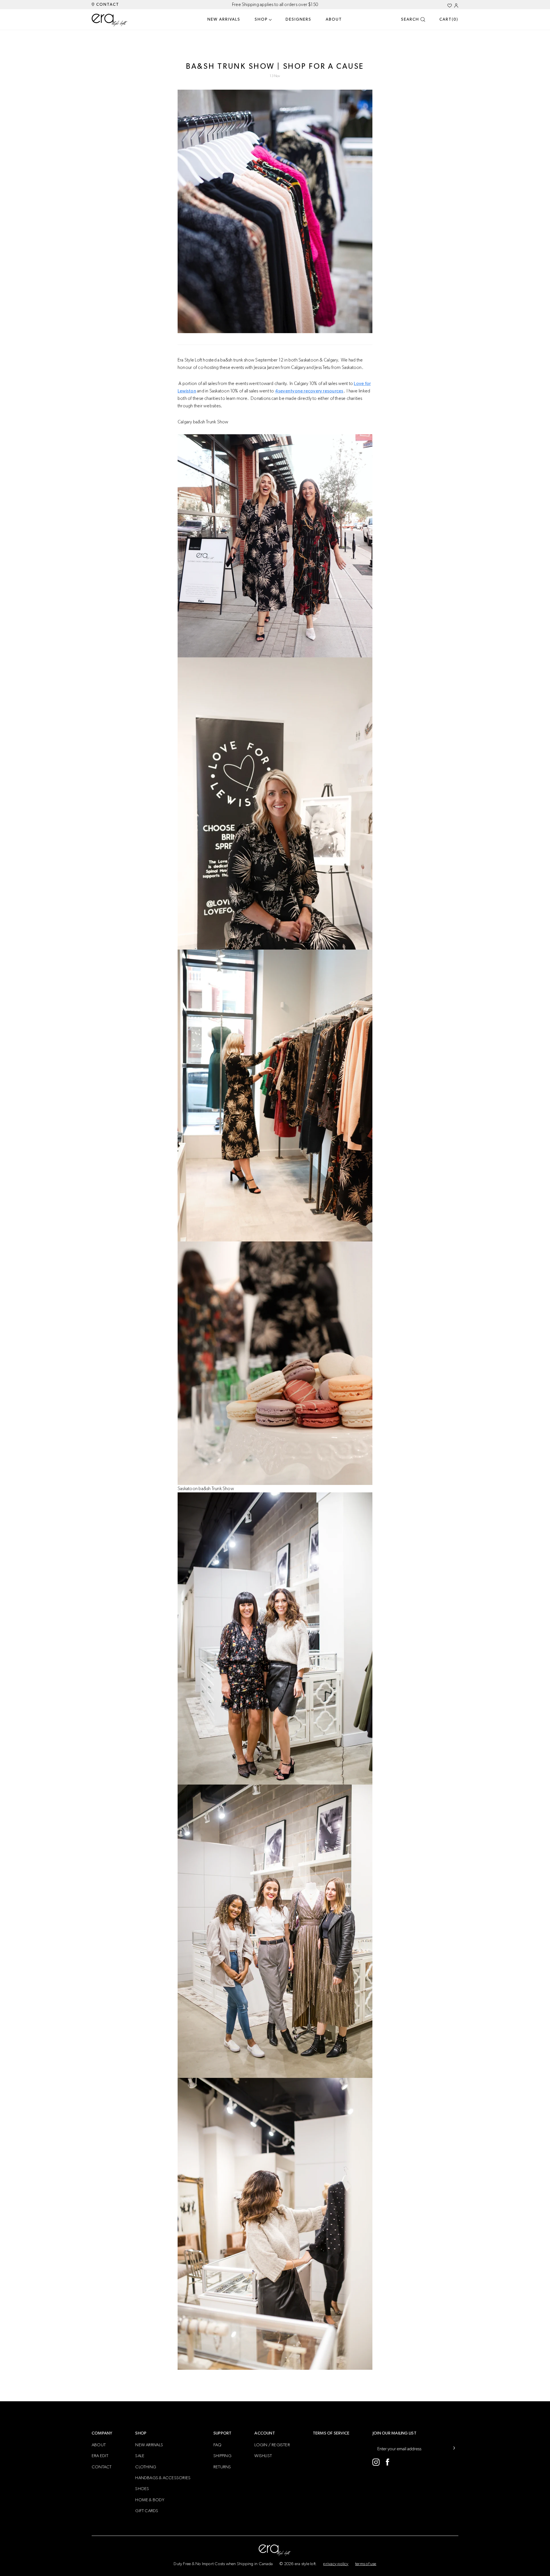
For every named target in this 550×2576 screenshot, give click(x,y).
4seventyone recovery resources (309, 391)
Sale (140, 2456)
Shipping (222, 2456)
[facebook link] (387, 2462)
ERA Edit (100, 2456)
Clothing (146, 2467)
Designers (298, 19)
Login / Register (272, 2445)
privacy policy (336, 2564)
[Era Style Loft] (110, 20)
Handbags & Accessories (163, 2478)
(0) (449, 19)
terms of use (366, 2564)
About (334, 19)
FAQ (218, 2445)
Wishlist (263, 2456)
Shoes (142, 2489)
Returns (222, 2467)
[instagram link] (376, 2462)
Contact (107, 5)
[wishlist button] (450, 6)
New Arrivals (224, 19)
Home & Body (150, 2500)
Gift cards (147, 2511)
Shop (261, 19)
